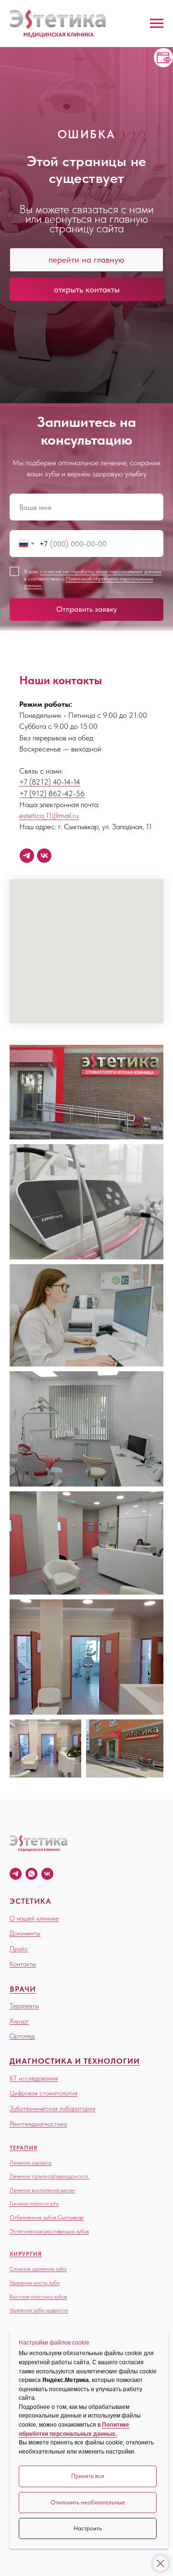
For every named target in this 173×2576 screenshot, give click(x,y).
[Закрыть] (161, 2564)
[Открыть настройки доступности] (163, 58)
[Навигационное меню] (157, 24)
